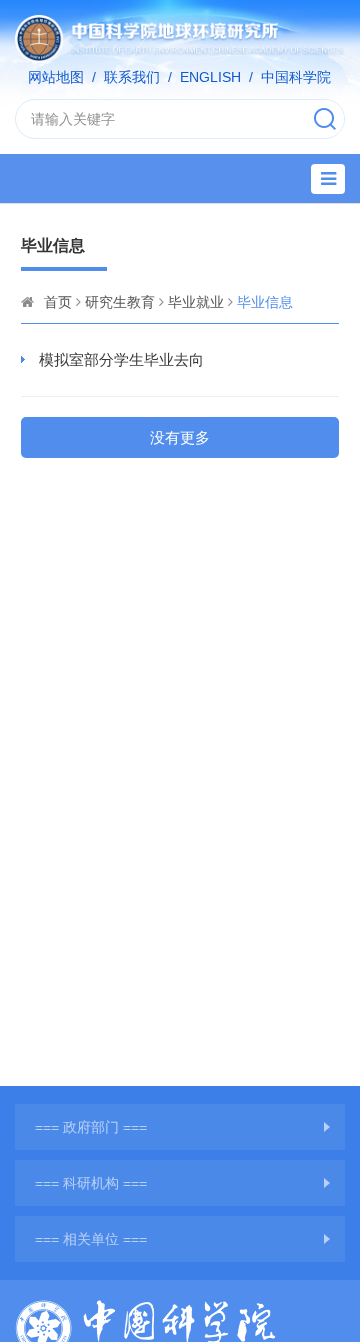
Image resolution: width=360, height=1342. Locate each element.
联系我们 (132, 77)
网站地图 (56, 77)
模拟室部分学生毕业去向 (121, 359)
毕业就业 (196, 302)
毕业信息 (265, 302)
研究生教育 (120, 302)
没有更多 (180, 437)
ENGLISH (210, 77)
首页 (58, 302)
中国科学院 (296, 77)
